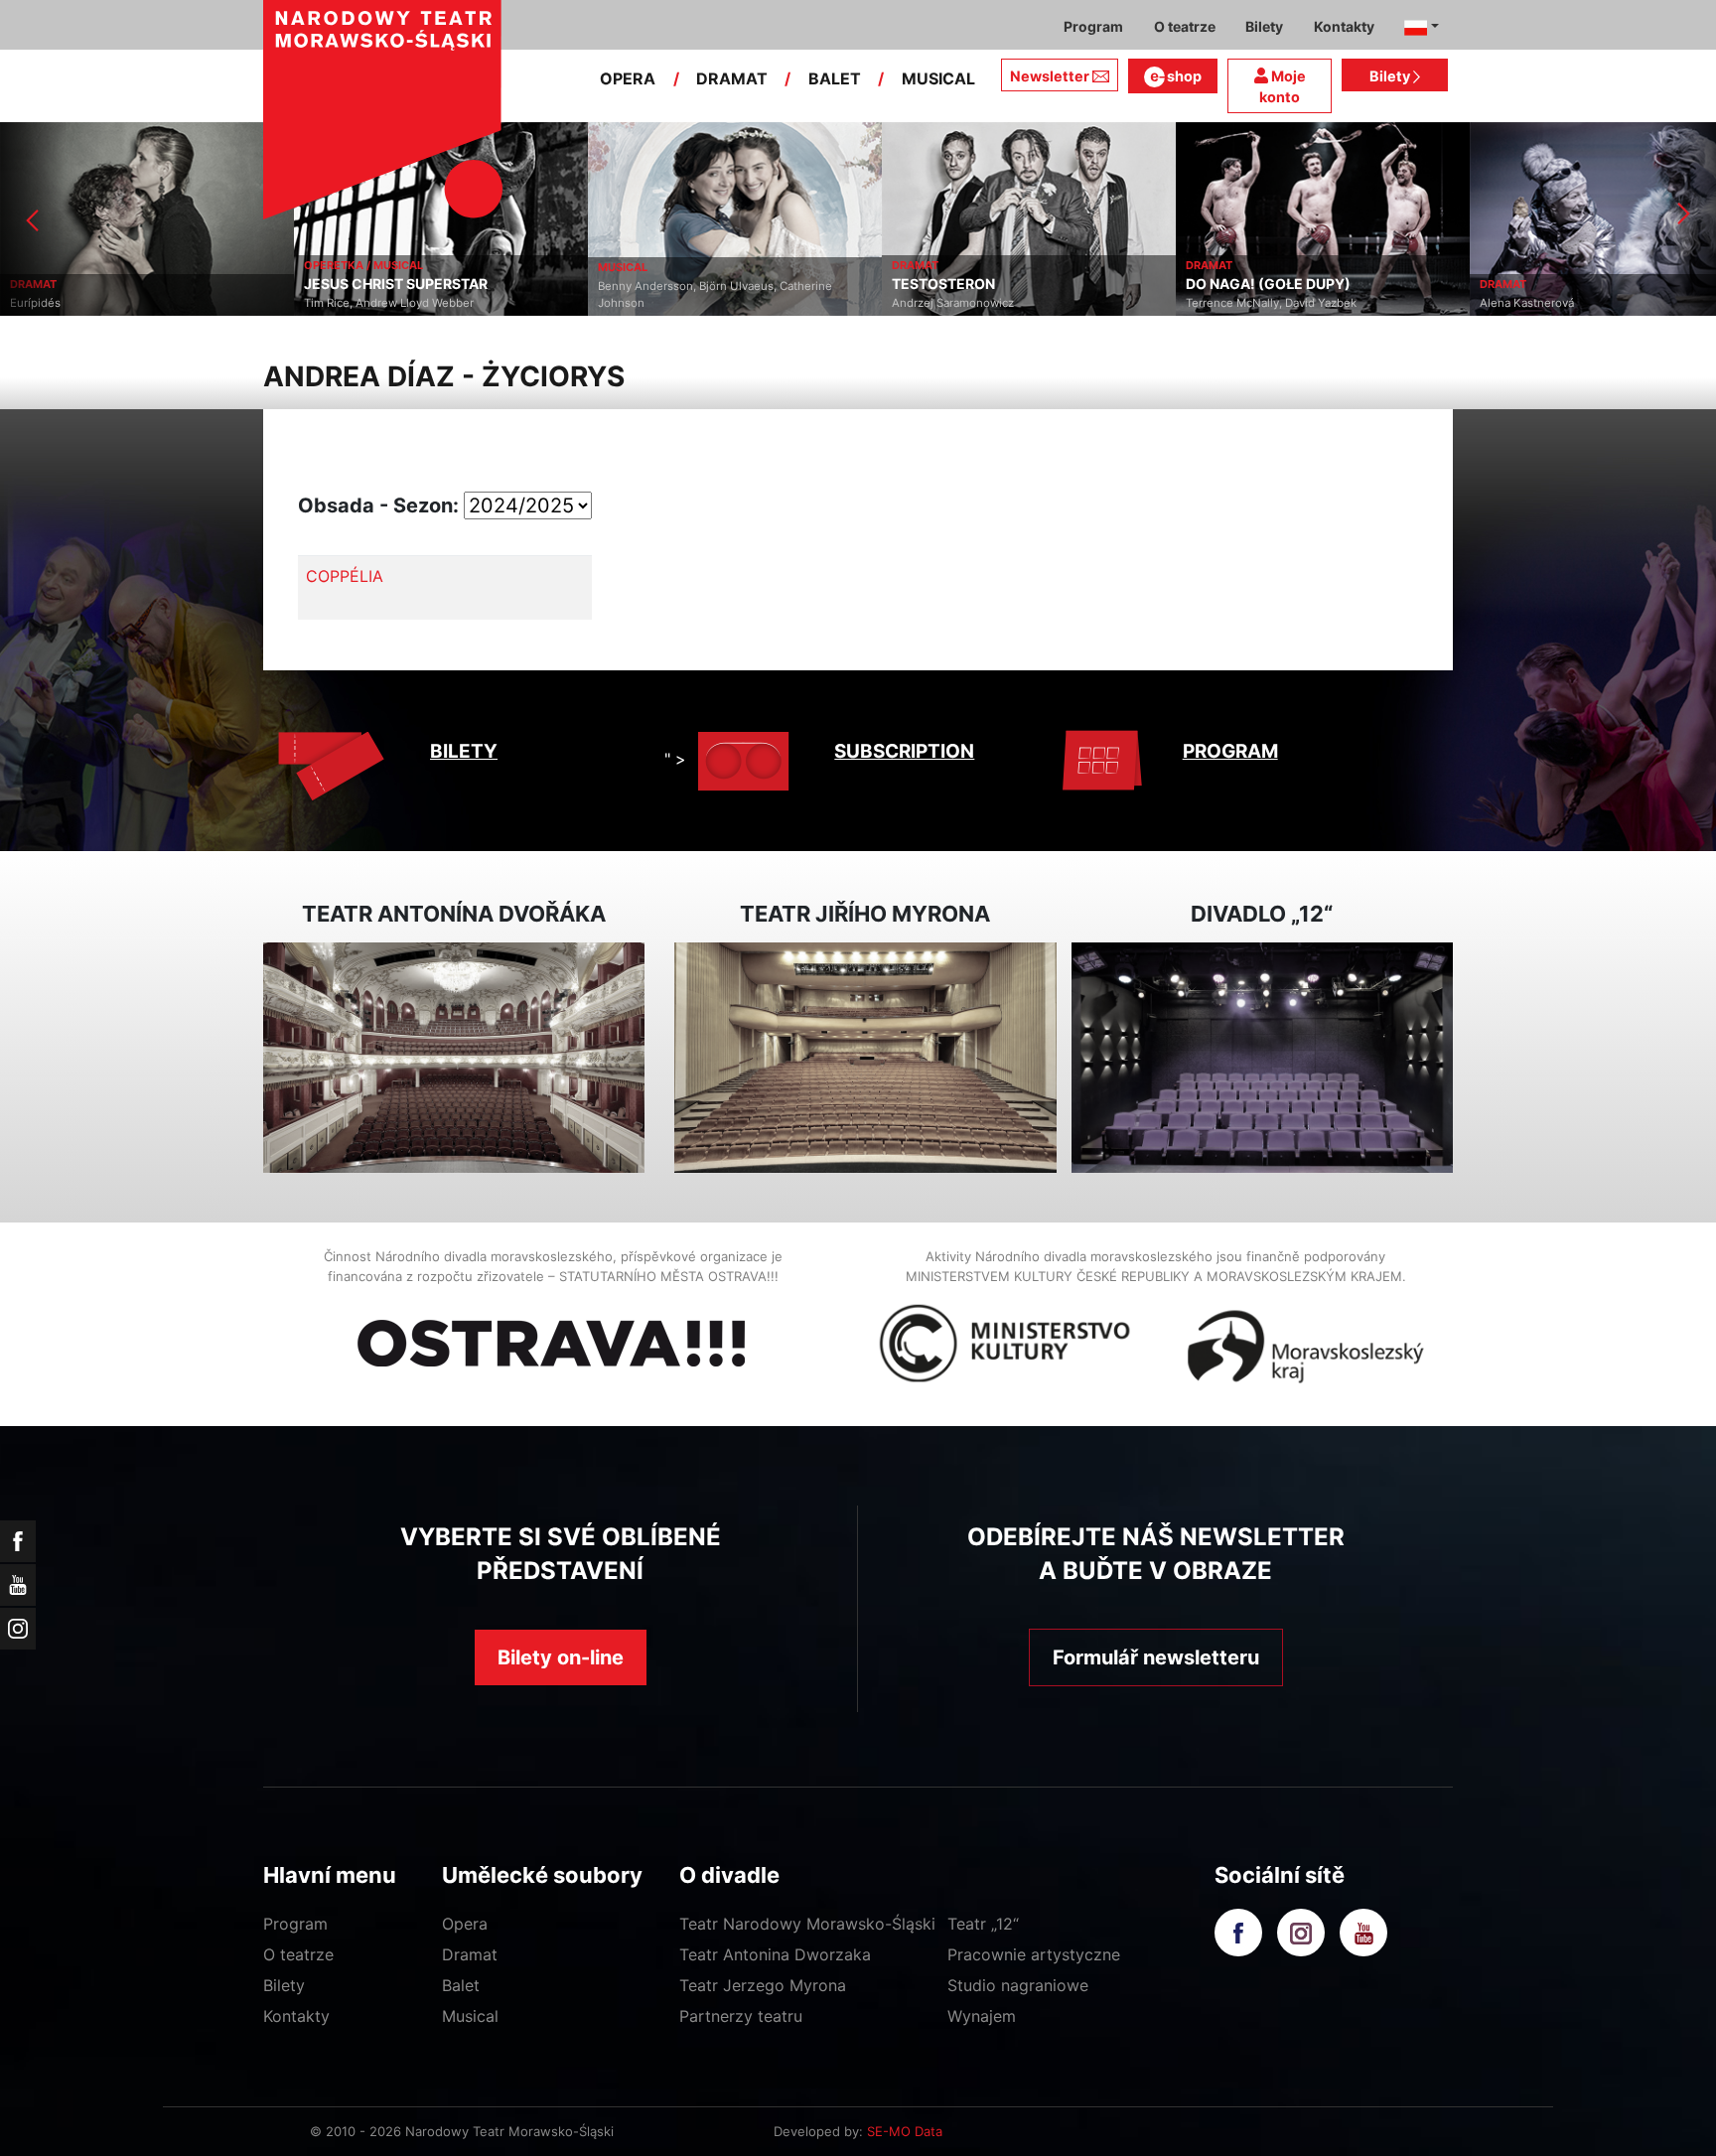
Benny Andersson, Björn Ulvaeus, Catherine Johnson (491, 294)
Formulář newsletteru (1156, 1657)
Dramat (470, 1954)
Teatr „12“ (983, 1924)
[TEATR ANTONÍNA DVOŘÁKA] (454, 1058)
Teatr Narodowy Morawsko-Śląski (807, 1924)
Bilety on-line (561, 1657)
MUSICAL (938, 78)
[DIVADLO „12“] (1262, 1058)
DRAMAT (732, 78)
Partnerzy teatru (741, 2016)
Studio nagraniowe (1018, 1985)
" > (675, 759)
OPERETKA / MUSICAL (139, 265)
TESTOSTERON (719, 284)
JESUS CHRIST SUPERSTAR (171, 284)
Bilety (1391, 76)
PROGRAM (1230, 751)
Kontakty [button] (1344, 26)
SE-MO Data (905, 2131)
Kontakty (296, 2016)
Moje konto (1283, 87)
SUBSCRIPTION (904, 751)
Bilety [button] (1264, 26)
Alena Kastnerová (1302, 303)
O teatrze (298, 1954)
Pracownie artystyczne (1034, 1954)
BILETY (464, 751)
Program (295, 1924)
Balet (461, 1985)
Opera (465, 1924)
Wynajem (982, 2016)
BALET (835, 78)
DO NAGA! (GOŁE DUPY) (1044, 284)
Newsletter (1050, 76)
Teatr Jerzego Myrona (763, 1985)
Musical (470, 2016)
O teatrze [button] (1185, 26)
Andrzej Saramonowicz (728, 303)
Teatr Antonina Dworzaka (775, 1954)
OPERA (628, 78)
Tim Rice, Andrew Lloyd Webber (164, 303)
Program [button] (1093, 26)
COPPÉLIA (345, 576)
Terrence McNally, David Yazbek (1047, 303)
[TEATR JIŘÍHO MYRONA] (865, 1058)
